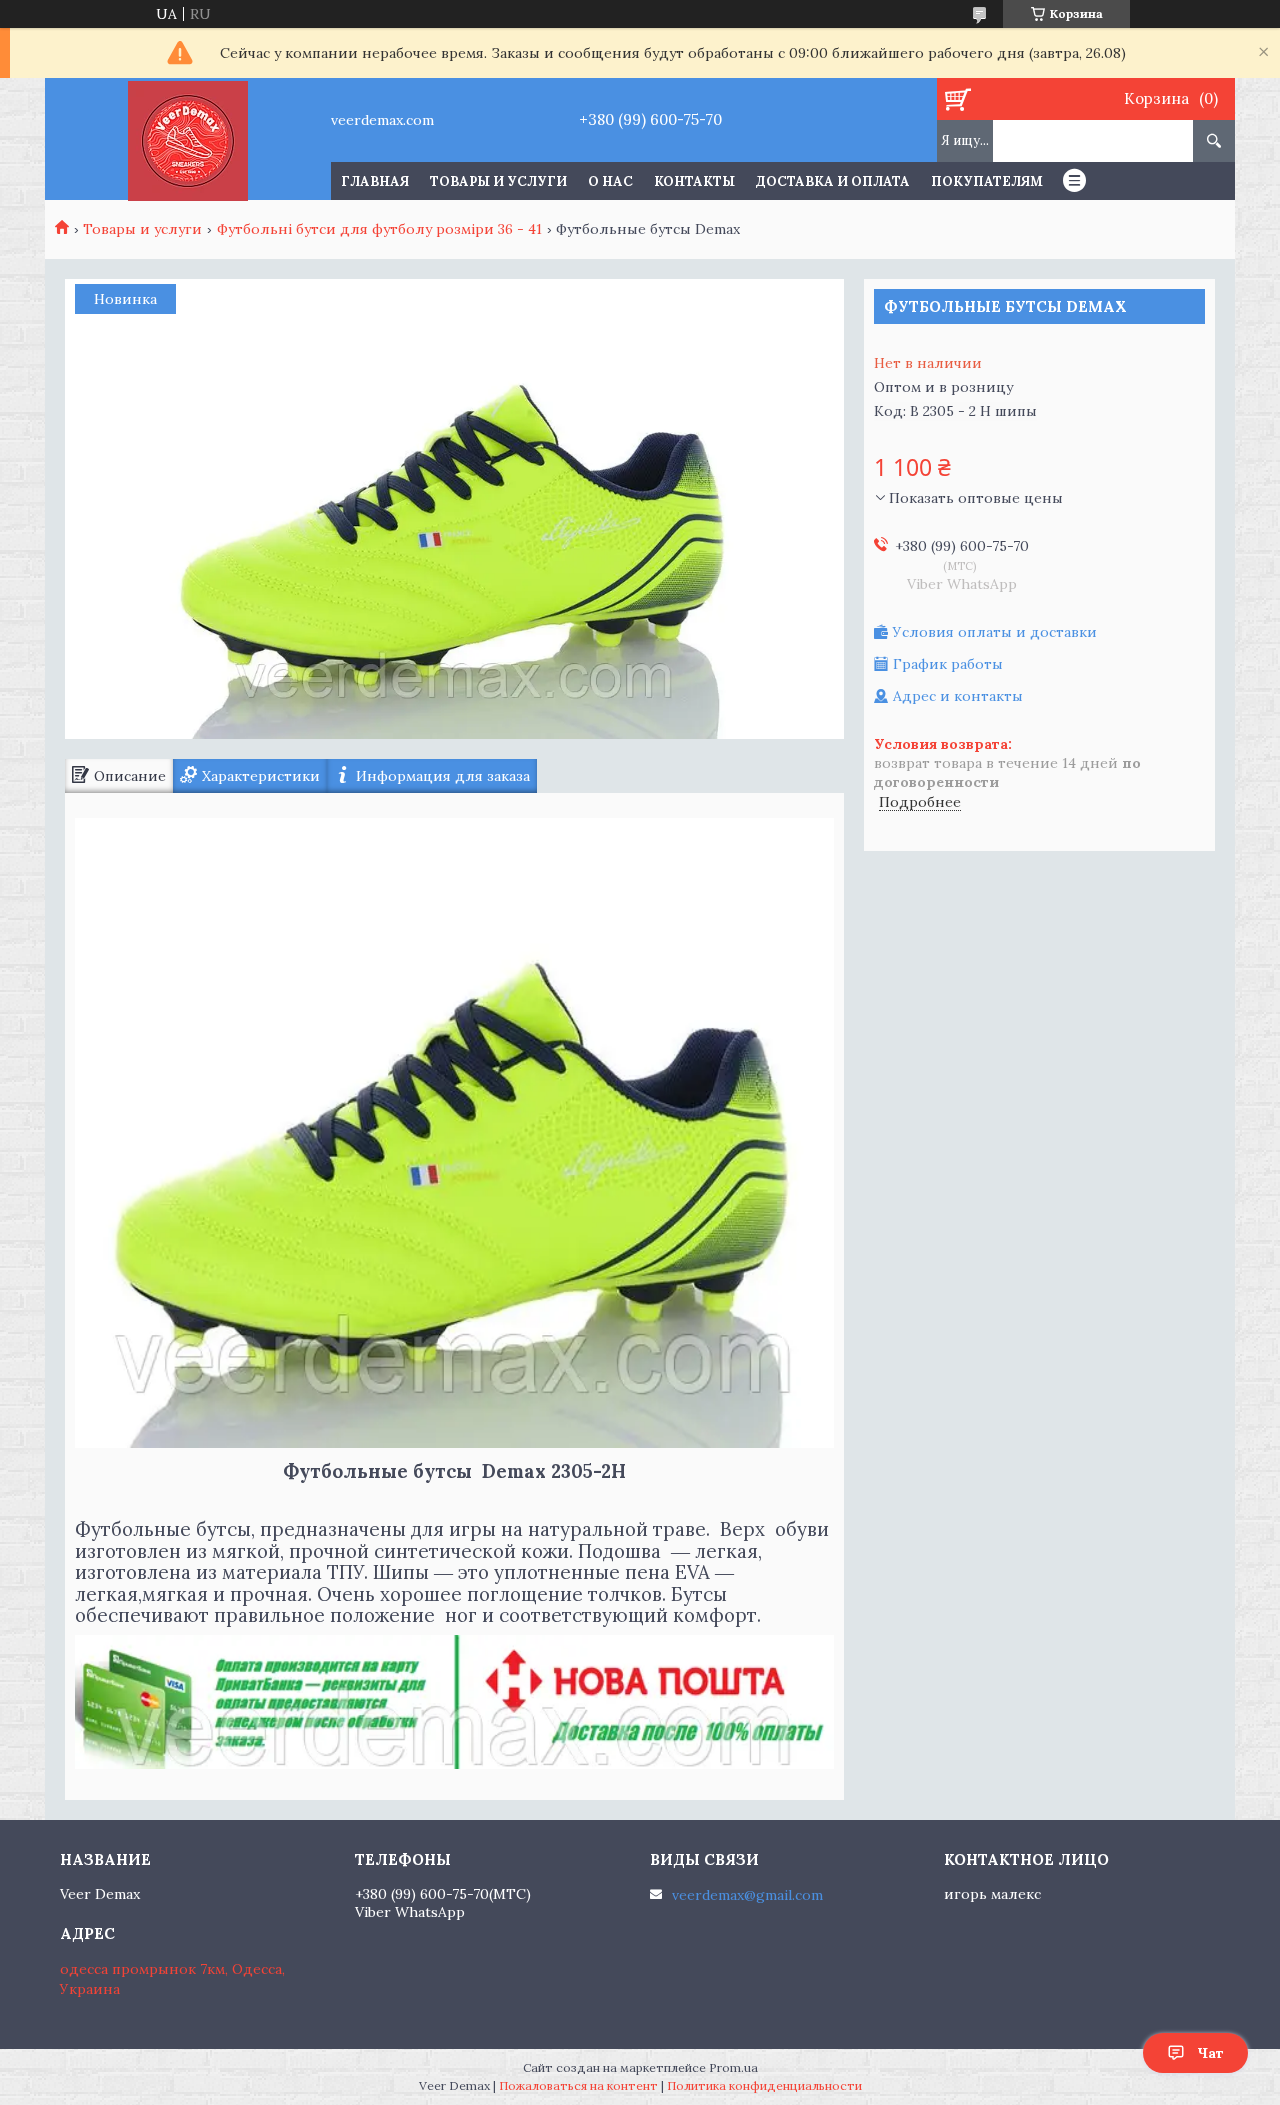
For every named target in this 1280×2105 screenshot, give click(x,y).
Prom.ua (733, 2067)
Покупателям (987, 181)
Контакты (694, 181)
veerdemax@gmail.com (747, 1895)
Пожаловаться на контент (578, 2085)
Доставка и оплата (833, 181)
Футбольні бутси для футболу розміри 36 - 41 (379, 229)
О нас (610, 181)
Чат (1210, 2053)
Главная (375, 181)
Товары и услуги (498, 181)
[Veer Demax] (187, 139)
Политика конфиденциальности (764, 2085)
